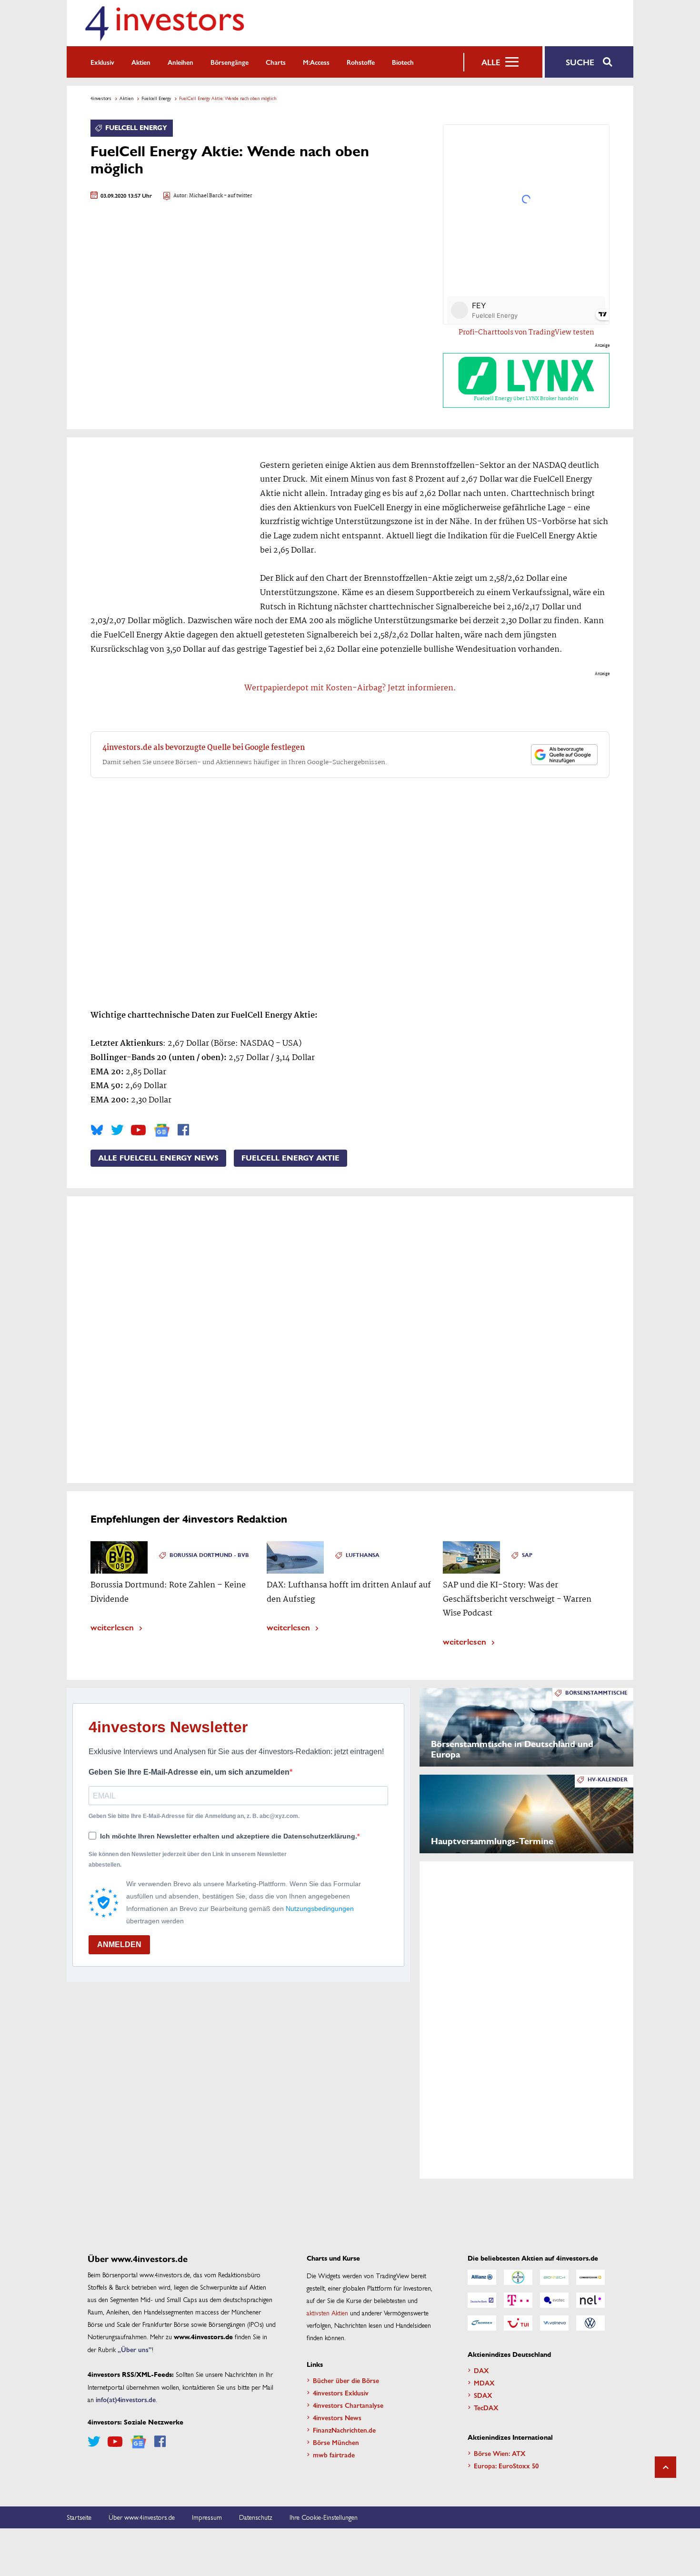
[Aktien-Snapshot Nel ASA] (590, 2300)
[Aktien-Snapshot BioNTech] (554, 2277)
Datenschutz (256, 2517)
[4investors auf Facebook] (183, 1130)
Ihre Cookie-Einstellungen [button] (324, 2517)
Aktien (141, 62)
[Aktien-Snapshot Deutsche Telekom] (518, 2300)
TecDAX (486, 2407)
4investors (101, 98)
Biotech (403, 62)
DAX (481, 2370)
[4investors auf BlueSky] (97, 1130)
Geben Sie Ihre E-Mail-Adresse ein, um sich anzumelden (189, 1772)
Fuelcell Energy (156, 98)
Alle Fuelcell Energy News (158, 1158)
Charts (276, 62)
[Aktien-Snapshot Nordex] (482, 2323)
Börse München (336, 2442)
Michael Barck (206, 196)
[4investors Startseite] (164, 23)
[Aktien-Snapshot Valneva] (554, 2323)
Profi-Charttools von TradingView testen (526, 333)
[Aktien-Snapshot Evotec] (554, 2300)
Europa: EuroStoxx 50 (506, 2465)
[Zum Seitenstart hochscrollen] (665, 2467)
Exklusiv (102, 62)
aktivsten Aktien (327, 2313)
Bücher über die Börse (346, 2380)
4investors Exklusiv (341, 2393)
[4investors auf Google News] (162, 1130)
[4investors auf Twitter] (117, 1130)
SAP (527, 1555)
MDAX (484, 2383)
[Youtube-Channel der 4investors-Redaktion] (138, 1130)
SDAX (483, 2395)
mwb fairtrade (334, 2455)
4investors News (337, 2417)
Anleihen (180, 62)
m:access (316, 62)
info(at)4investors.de (126, 2399)
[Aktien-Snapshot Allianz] (482, 2277)
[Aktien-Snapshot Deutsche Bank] (482, 2300)
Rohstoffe (361, 62)
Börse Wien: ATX (500, 2453)
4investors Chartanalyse (348, 2405)
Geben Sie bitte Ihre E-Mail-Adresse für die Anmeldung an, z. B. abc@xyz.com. (194, 1816)
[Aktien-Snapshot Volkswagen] (590, 2323)
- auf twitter (238, 196)
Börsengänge (230, 62)
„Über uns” (135, 2349)
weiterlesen (112, 1627)
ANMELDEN (119, 1945)
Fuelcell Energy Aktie (290, 1158)
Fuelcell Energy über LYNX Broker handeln (526, 399)
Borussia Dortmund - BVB (209, 1555)
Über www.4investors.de (142, 2517)
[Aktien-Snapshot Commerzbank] (590, 2277)
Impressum (207, 2517)
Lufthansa (363, 1555)
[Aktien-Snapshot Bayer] (518, 2277)
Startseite (79, 2517)
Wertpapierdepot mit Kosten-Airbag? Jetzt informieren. (350, 688)
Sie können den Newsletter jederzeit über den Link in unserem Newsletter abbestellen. (188, 1859)
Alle (491, 62)
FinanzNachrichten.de (344, 2430)
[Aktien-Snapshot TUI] (518, 2323)
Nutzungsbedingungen (320, 1909)
